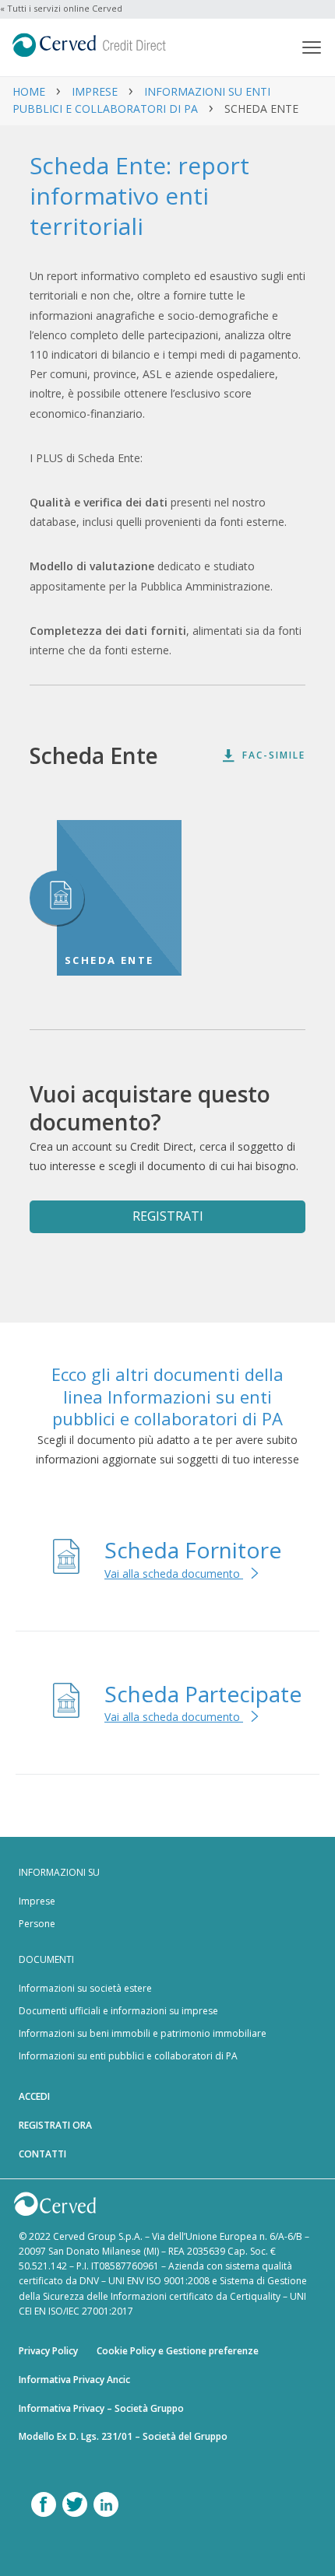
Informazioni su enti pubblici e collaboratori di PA (128, 2056)
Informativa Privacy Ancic (74, 2380)
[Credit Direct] (144, 47)
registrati (168, 1216)
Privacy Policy (48, 2351)
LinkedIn (106, 2504)
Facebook (44, 2504)
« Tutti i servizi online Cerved (61, 8)
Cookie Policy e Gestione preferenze (178, 2351)
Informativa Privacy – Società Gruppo (101, 2408)
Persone (37, 1924)
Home (29, 91)
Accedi (34, 2096)
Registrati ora (55, 2125)
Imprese (95, 91)
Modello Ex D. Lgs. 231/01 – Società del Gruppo (123, 2436)
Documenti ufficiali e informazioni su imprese (118, 2011)
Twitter (75, 2504)
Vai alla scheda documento (174, 1574)
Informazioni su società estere (85, 1988)
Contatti (42, 2154)
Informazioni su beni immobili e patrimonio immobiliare (143, 2033)
